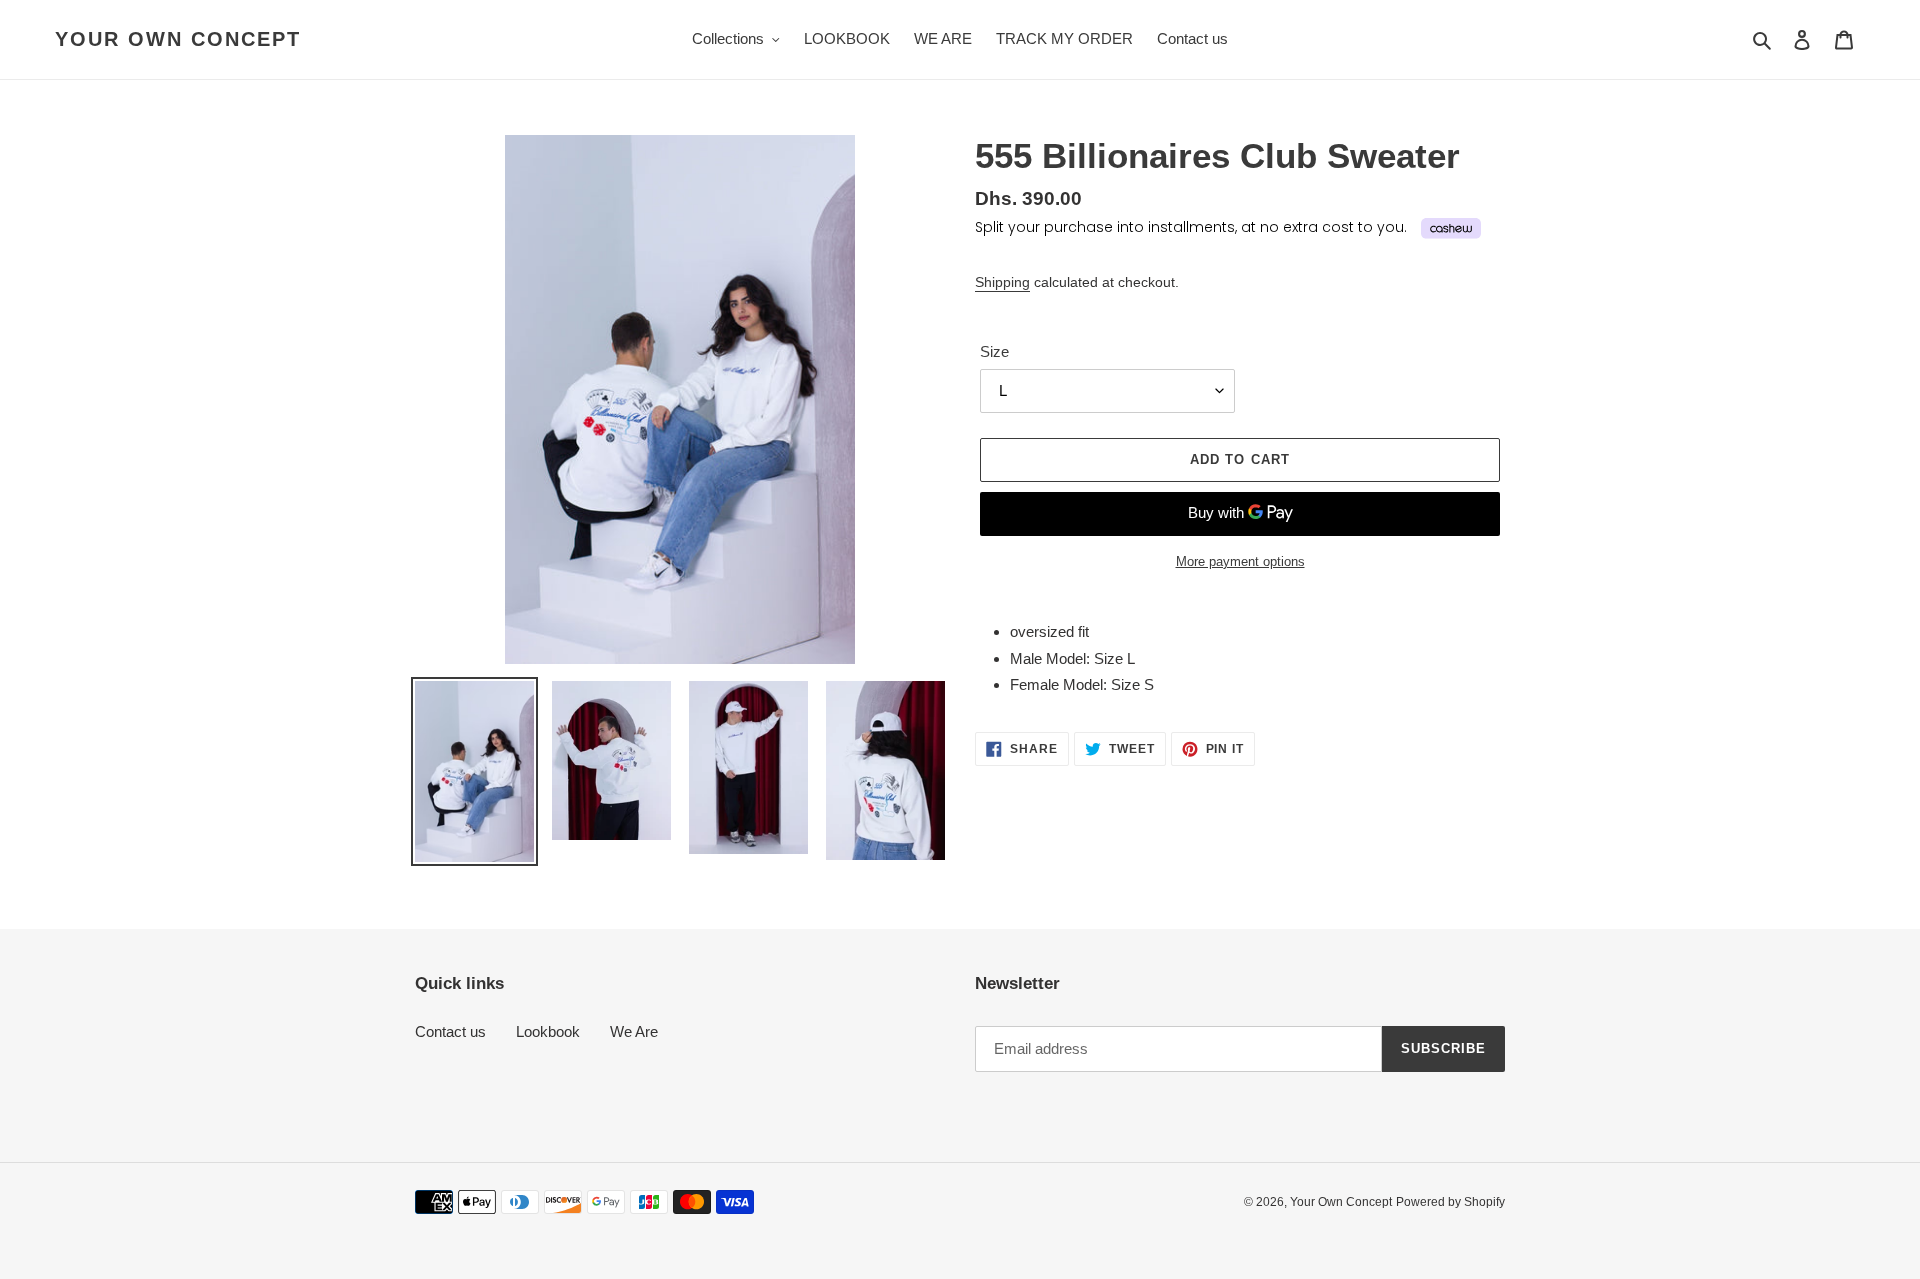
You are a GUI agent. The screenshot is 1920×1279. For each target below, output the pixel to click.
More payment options (1240, 561)
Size (994, 351)
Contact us (450, 1031)
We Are (634, 1031)
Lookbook (548, 1031)
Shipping (1002, 282)
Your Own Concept (178, 39)
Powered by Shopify (1450, 1202)
